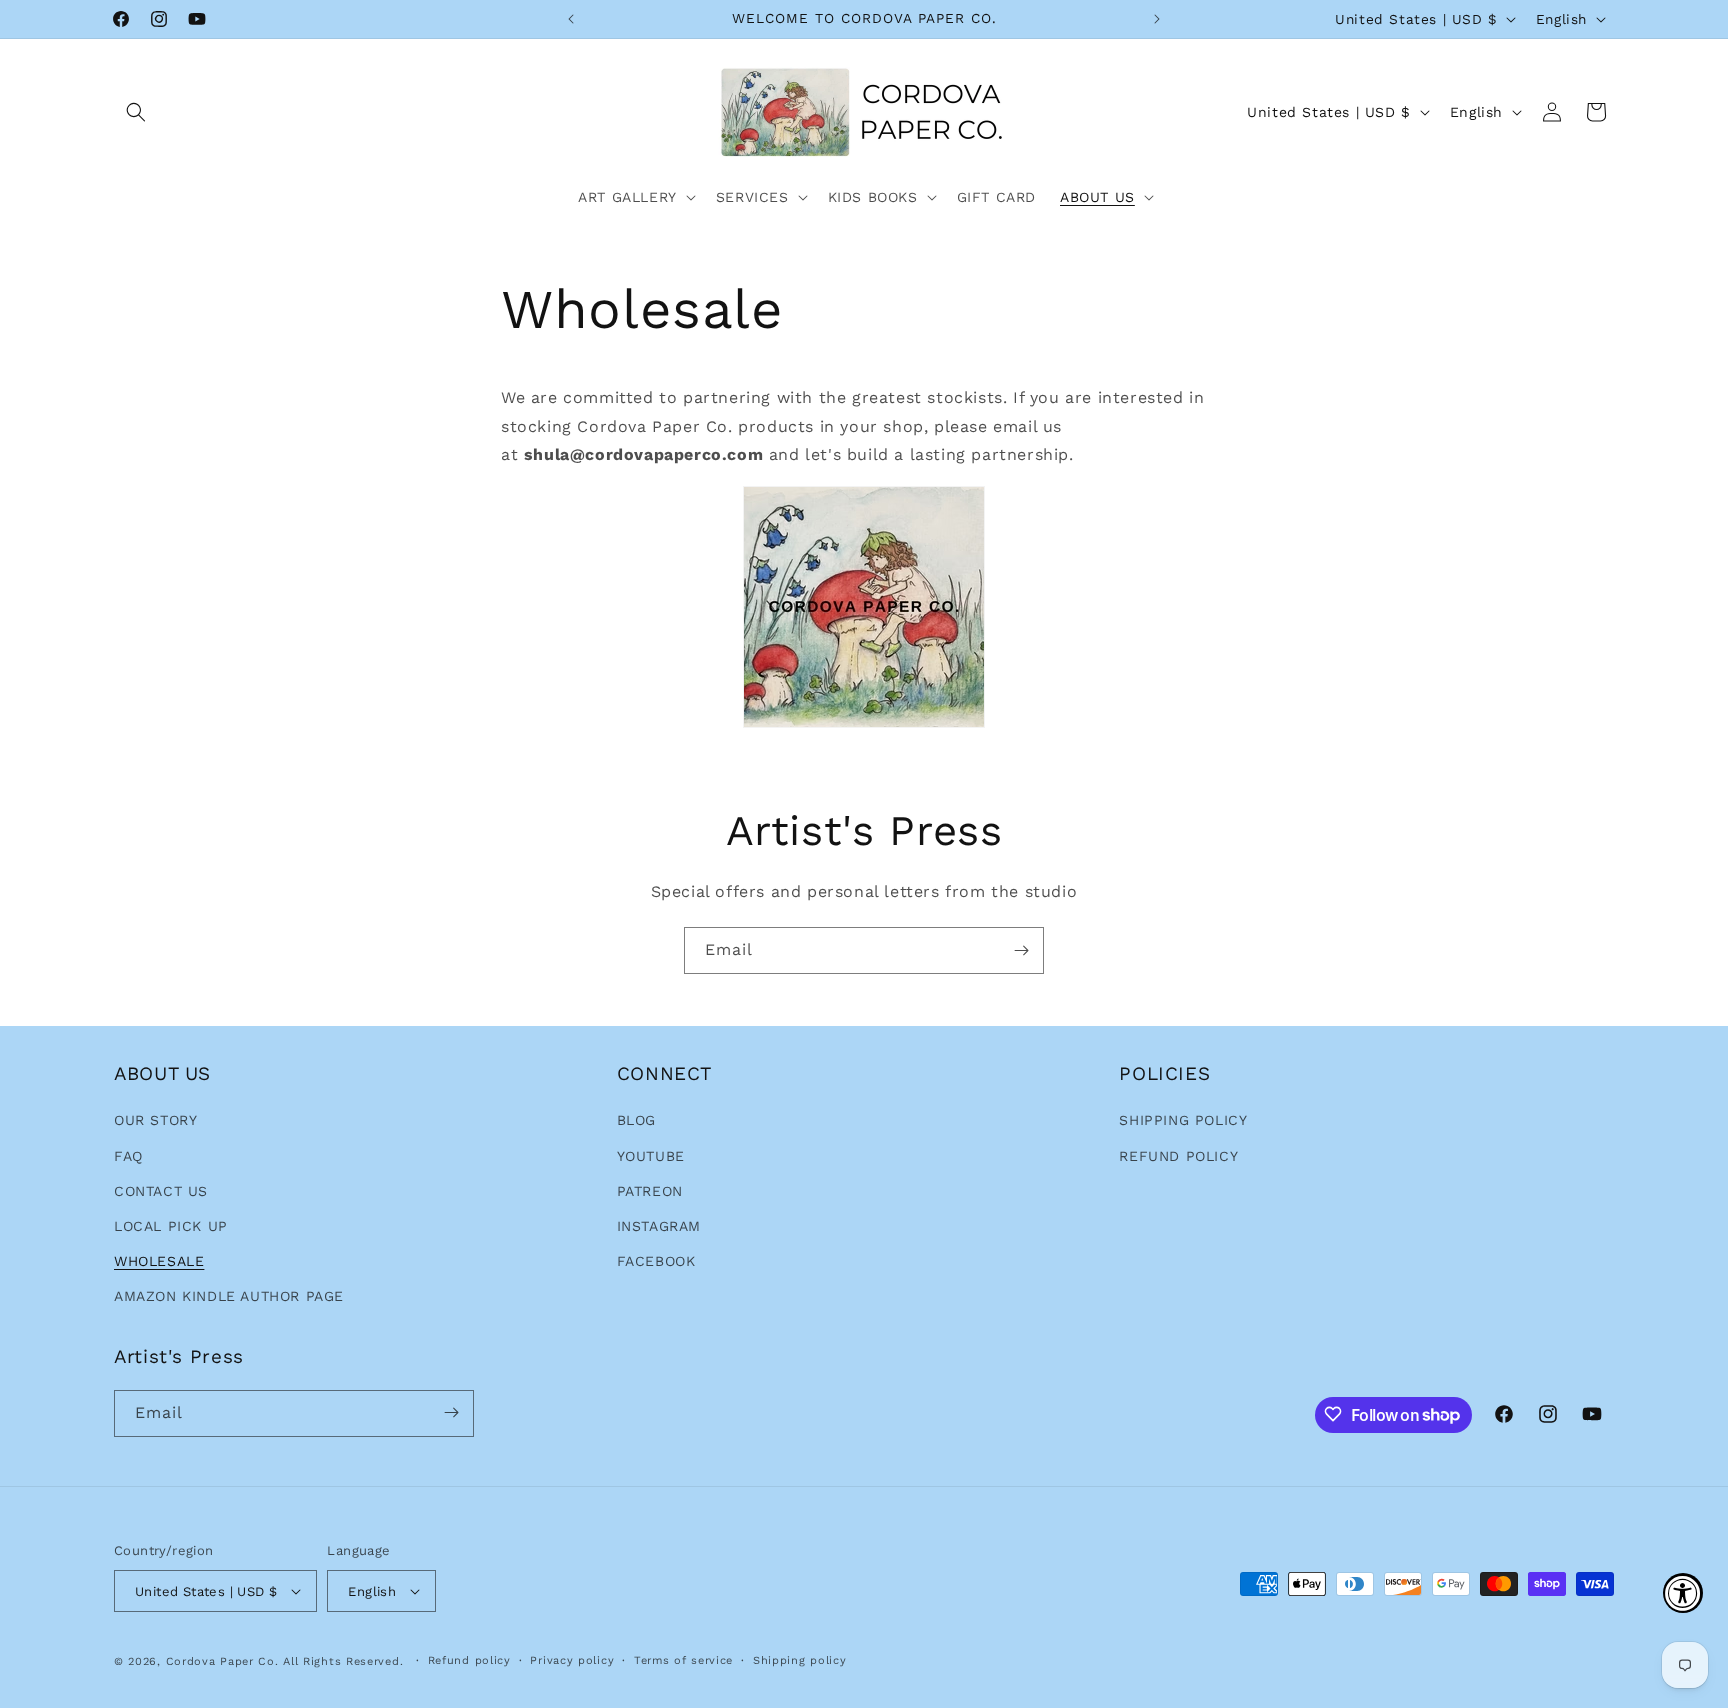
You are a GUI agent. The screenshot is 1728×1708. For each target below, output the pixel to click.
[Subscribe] (1021, 950)
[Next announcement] (1157, 19)
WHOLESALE (159, 1261)
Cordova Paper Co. (222, 1661)
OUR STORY (155, 1120)
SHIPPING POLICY (1183, 1120)
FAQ (128, 1156)
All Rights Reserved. (345, 1661)
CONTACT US (161, 1191)
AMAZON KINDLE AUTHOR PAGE (229, 1296)
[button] (136, 112)
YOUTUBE (651, 1156)
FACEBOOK (656, 1261)
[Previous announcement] (571, 19)
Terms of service (683, 1660)
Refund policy (469, 1660)
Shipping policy (800, 1660)
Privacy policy (572, 1660)
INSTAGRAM (659, 1226)
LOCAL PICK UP (171, 1226)
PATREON (650, 1191)
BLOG (636, 1120)
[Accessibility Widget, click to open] (1683, 1593)
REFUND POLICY (1178, 1156)
